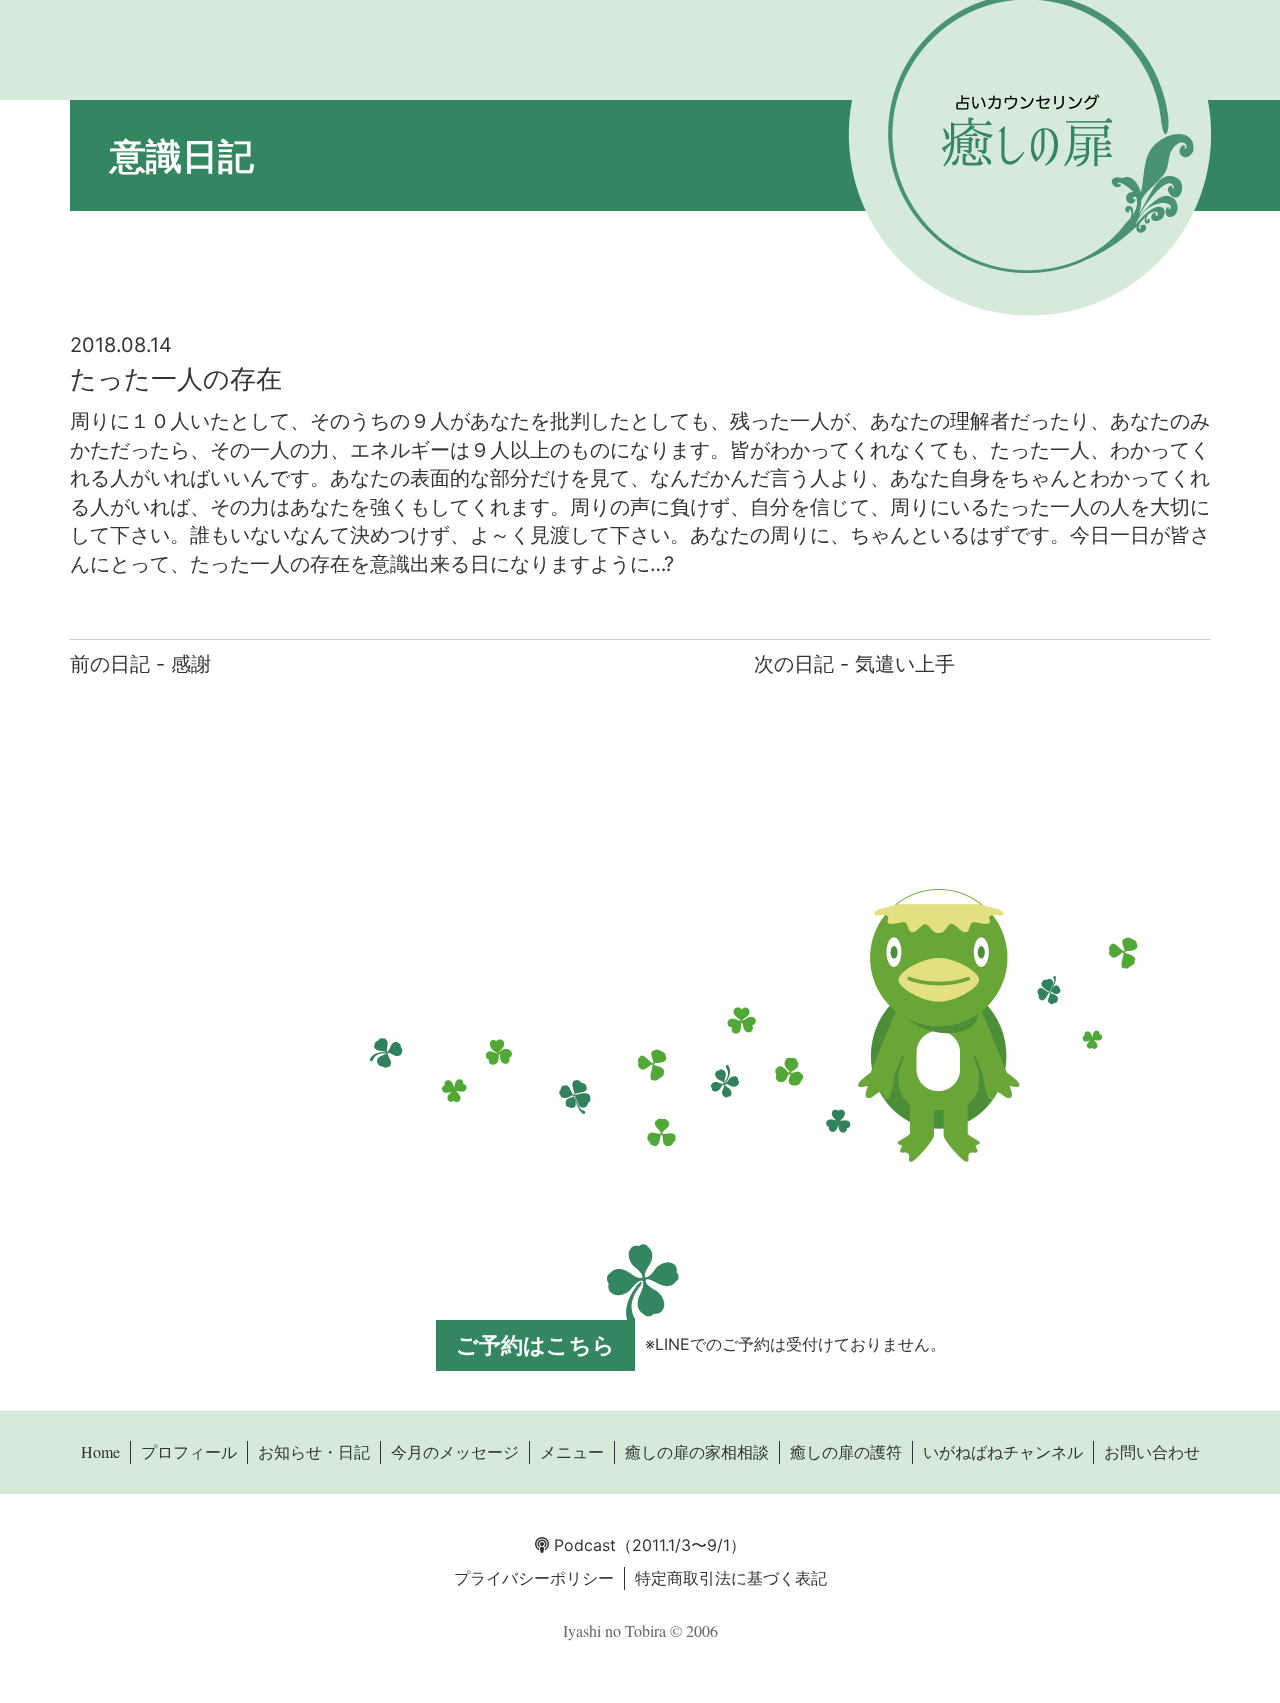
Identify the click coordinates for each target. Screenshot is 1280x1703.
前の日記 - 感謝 (140, 664)
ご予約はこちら (535, 1345)
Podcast (582, 1545)
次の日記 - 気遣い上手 (854, 664)
